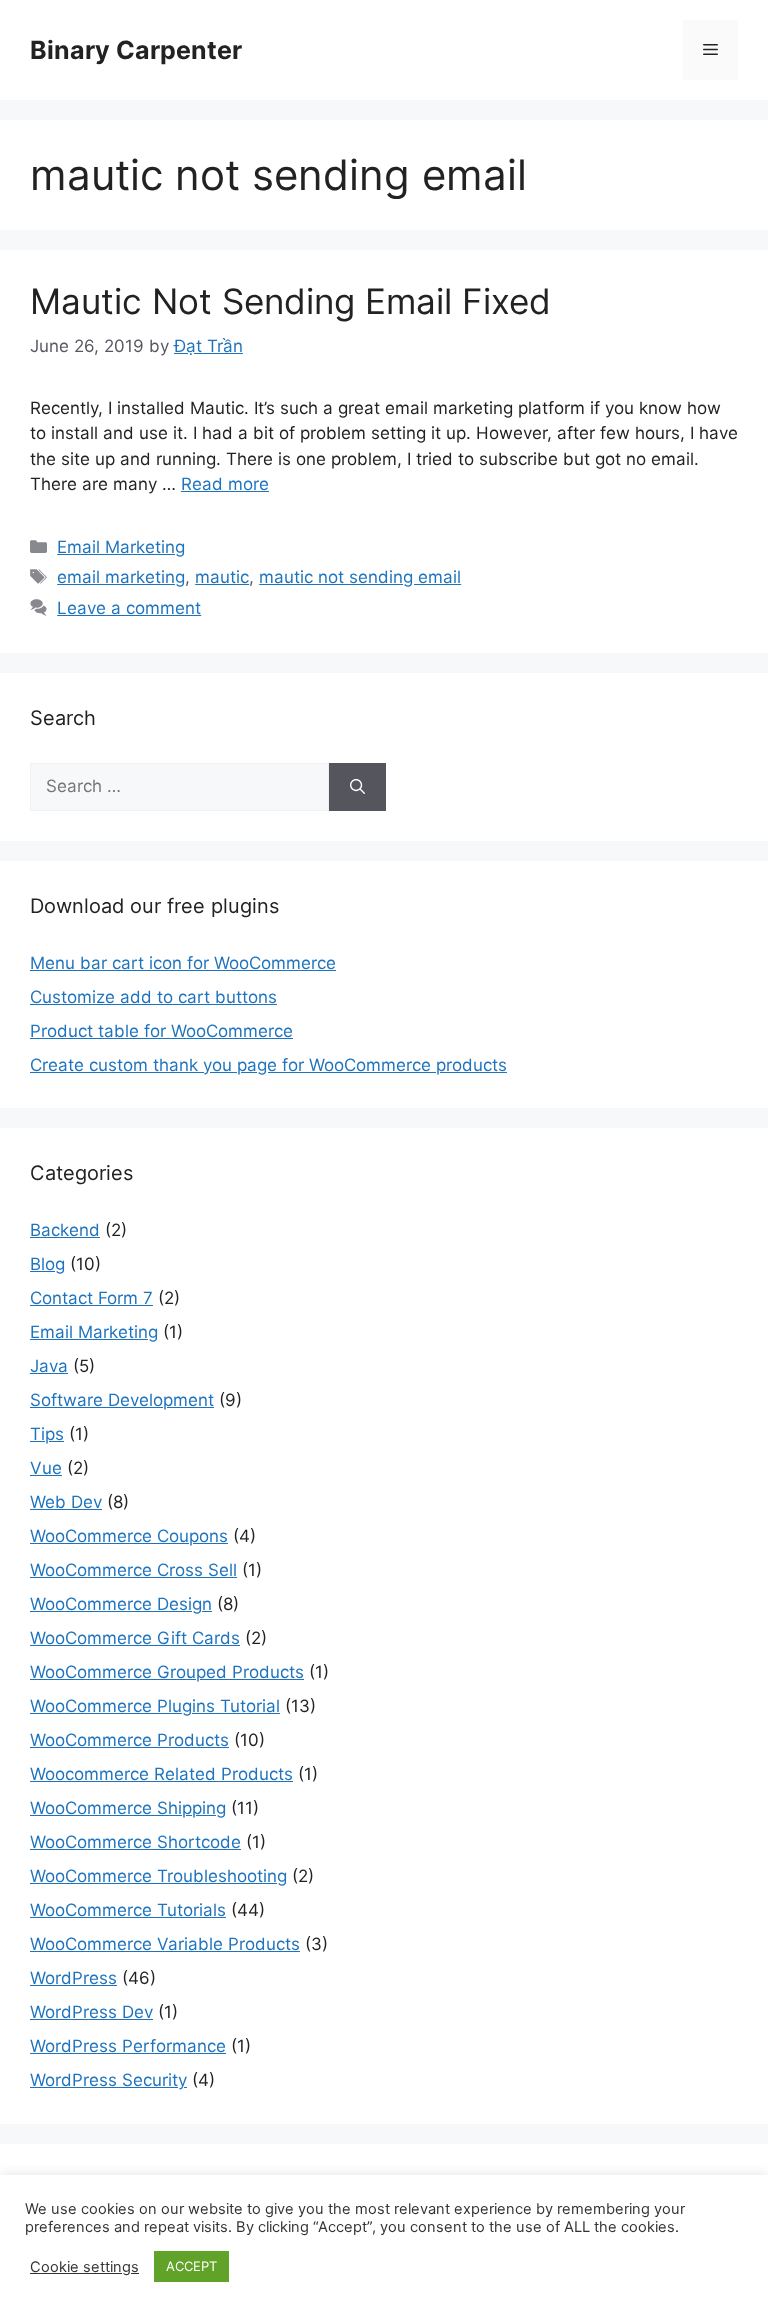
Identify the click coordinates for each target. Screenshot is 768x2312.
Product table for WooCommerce (161, 1031)
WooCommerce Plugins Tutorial (155, 1706)
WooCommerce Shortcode (135, 1842)
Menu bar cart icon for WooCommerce (183, 963)
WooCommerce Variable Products (165, 1944)
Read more (225, 484)
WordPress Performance (128, 2046)
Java (49, 1366)
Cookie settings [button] (84, 2267)
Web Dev (66, 1502)
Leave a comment (129, 608)
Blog (47, 1264)
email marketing (121, 577)
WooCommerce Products (129, 1740)
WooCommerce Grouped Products (167, 1672)
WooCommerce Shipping (128, 1808)
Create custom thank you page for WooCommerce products (268, 1065)
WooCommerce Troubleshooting (158, 1876)
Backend (65, 1230)
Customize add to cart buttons (153, 997)
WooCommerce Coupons (129, 1536)
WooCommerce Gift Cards (135, 1638)
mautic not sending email (360, 577)
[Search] (357, 787)
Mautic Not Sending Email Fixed (290, 301)
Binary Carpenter (136, 50)
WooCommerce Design (121, 1604)
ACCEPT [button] (191, 2266)
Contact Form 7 (91, 1298)
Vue (46, 1468)
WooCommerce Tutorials (128, 1910)
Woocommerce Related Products (161, 1774)
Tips (47, 1434)
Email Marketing (121, 547)
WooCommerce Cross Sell (133, 1570)
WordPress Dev (91, 2012)
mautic (222, 577)
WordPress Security (108, 2080)
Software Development (122, 1400)
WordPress (73, 1978)
